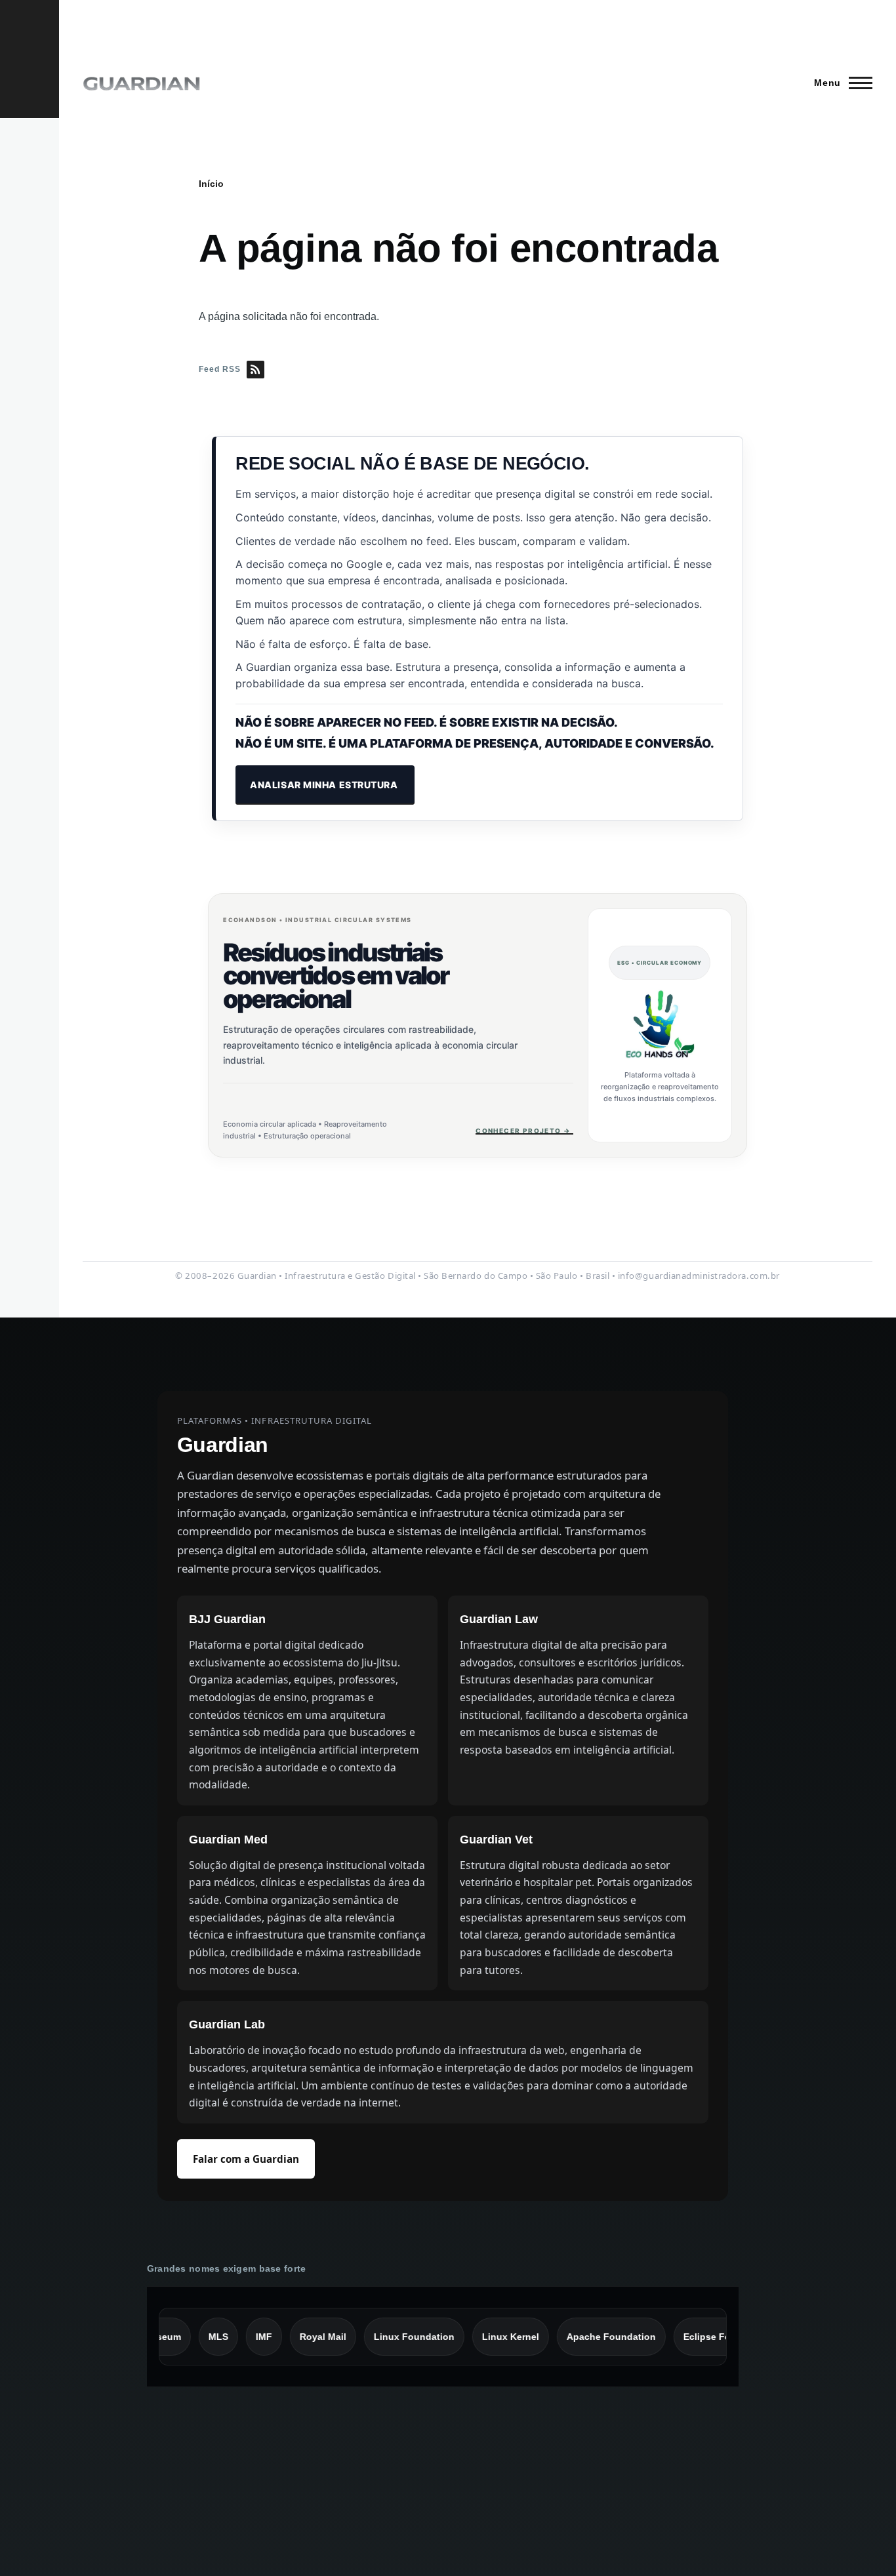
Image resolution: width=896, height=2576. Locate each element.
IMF (237, 2337)
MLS (192, 2337)
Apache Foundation (584, 2337)
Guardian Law (499, 1619)
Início (211, 184)
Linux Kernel (484, 2337)
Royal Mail (296, 2337)
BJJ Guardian (227, 1619)
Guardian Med (228, 1840)
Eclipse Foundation (701, 2337)
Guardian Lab (227, 2024)
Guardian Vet (496, 1840)
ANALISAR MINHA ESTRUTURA (325, 785)
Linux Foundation (387, 2337)
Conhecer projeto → (524, 1131)
